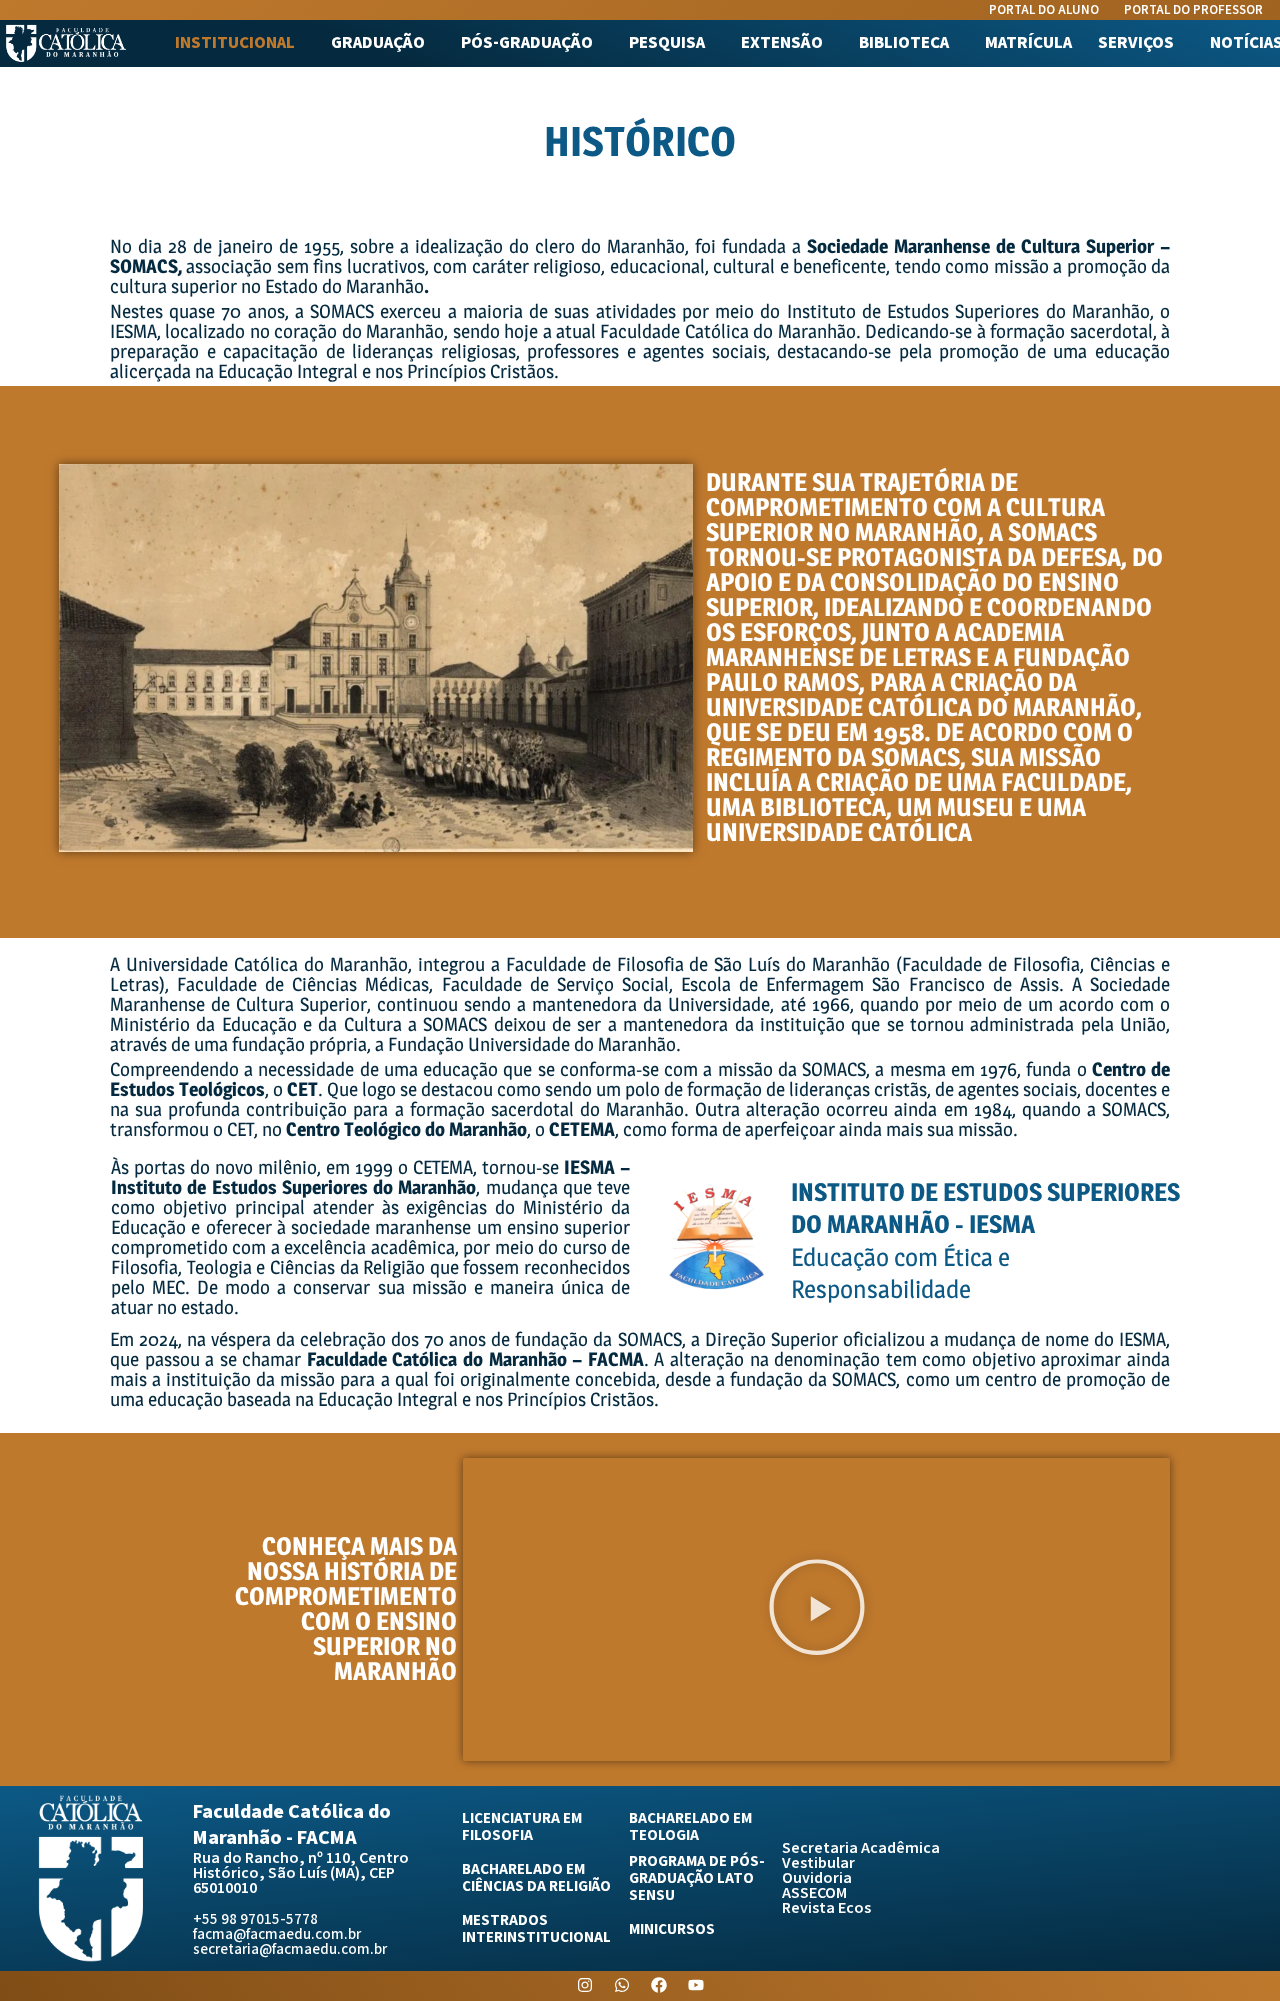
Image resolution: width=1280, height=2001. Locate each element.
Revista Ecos (826, 1908)
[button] (240, 43)
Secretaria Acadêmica (861, 1848)
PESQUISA (667, 43)
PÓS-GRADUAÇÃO (527, 43)
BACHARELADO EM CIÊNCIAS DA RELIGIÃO (536, 1878)
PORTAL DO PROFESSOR (1193, 10)
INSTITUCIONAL (235, 43)
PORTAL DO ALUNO (1044, 10)
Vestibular (818, 1863)
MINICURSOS (672, 1929)
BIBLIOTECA (904, 43)
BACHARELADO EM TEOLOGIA (690, 1827)
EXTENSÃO (782, 43)
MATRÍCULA (1028, 43)
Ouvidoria (817, 1878)
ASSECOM (814, 1893)
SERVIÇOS (1136, 43)
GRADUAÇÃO (378, 43)
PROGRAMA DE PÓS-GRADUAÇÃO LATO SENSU (697, 1878)
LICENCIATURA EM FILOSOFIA (522, 1827)
